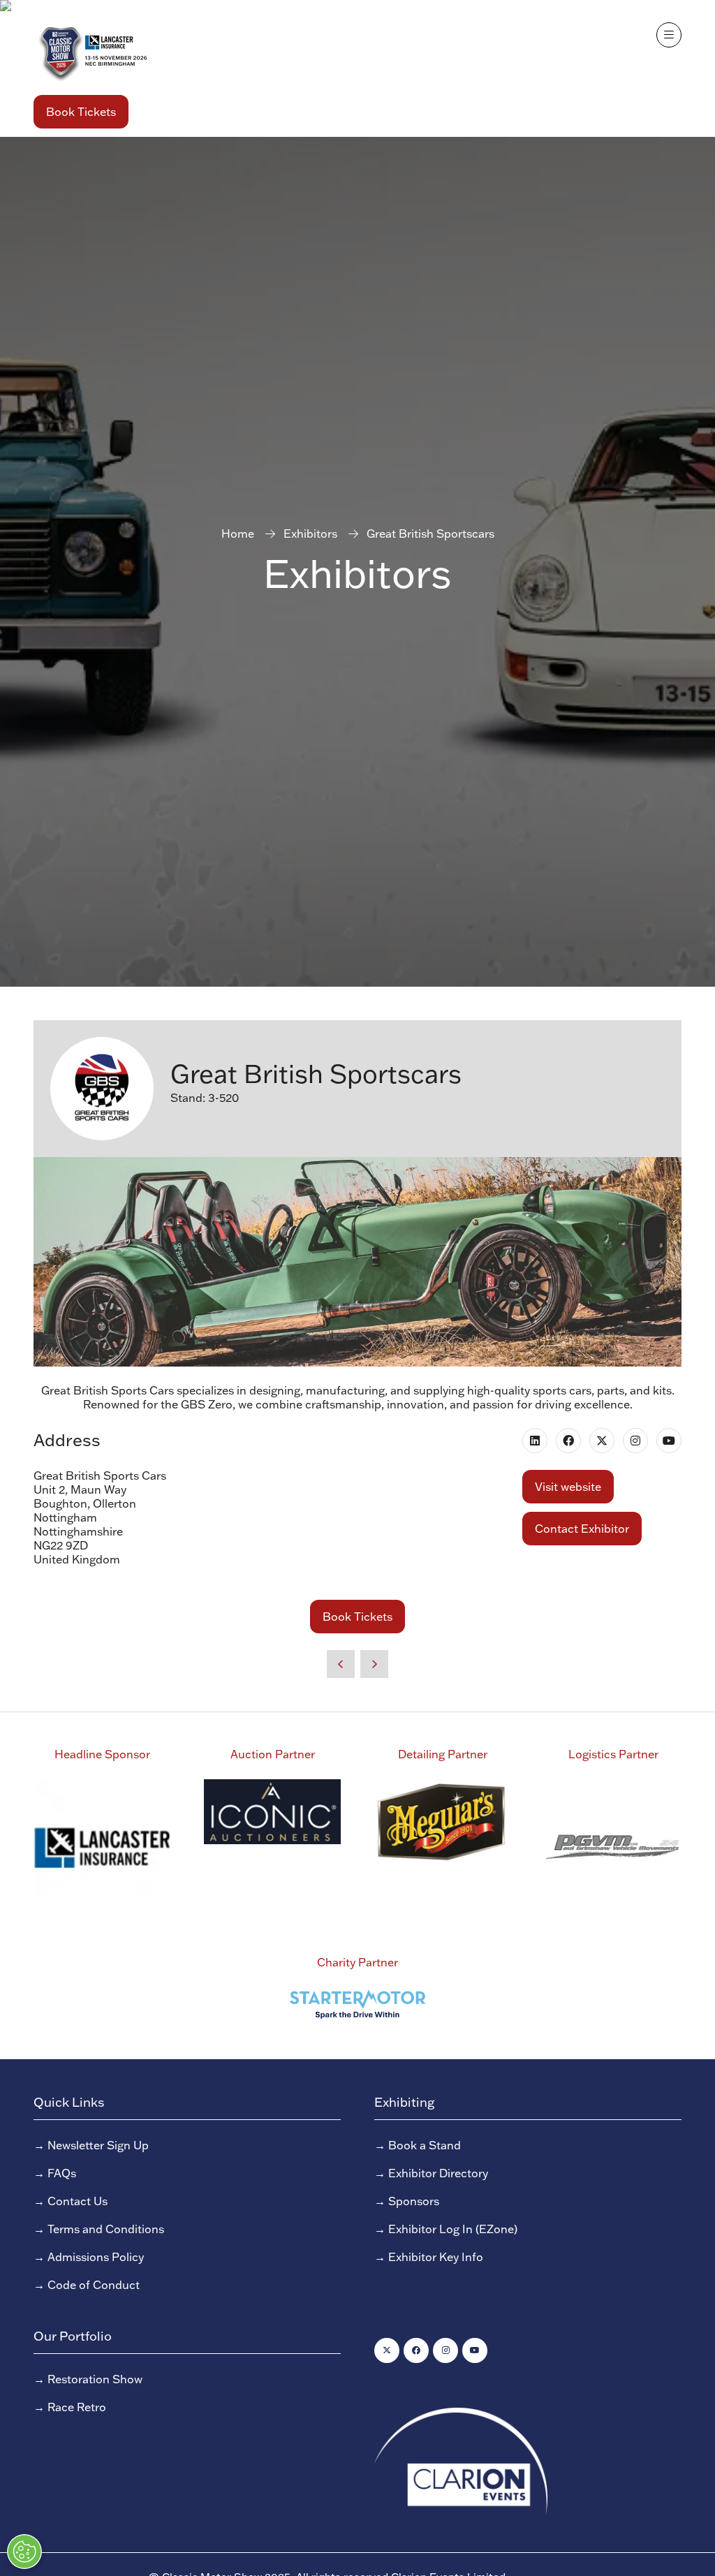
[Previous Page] (341, 1664)
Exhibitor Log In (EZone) (453, 2229)
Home (238, 533)
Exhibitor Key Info (436, 2257)
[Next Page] (374, 1664)
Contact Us (78, 2201)
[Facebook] (416, 2350)
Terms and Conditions (106, 2229)
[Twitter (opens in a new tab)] (602, 1441)
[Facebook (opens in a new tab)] (568, 1441)
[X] (387, 2350)
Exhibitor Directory (438, 2173)
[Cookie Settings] (24, 2552)
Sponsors (414, 2201)
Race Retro (77, 2407)
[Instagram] (445, 2350)
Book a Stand (425, 2145)
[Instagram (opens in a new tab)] (635, 1441)
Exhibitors (310, 533)
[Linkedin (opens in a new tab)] (535, 1441)
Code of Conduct (94, 2285)
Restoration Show (95, 2379)
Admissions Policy (96, 2257)
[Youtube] (475, 2350)
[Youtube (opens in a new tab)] (669, 1441)
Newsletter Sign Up (98, 2145)
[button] (81, 112)
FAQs (62, 2173)
